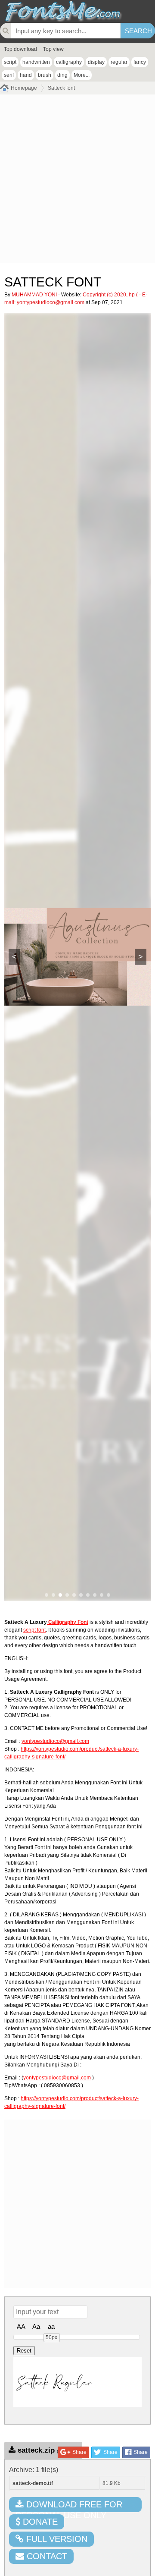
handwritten (36, 62)
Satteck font (61, 88)
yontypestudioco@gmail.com (51, 302)
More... (82, 75)
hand (26, 75)
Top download (20, 49)
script (10, 62)
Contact (46, 2556)
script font (34, 1630)
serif (9, 75)
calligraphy (69, 62)
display (96, 62)
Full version (56, 2539)
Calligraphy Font (68, 1622)
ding (62, 75)
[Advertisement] (77, 181)
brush (45, 75)
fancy (140, 62)
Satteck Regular (54, 2382)
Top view (53, 49)
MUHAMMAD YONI (34, 295)
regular (119, 62)
